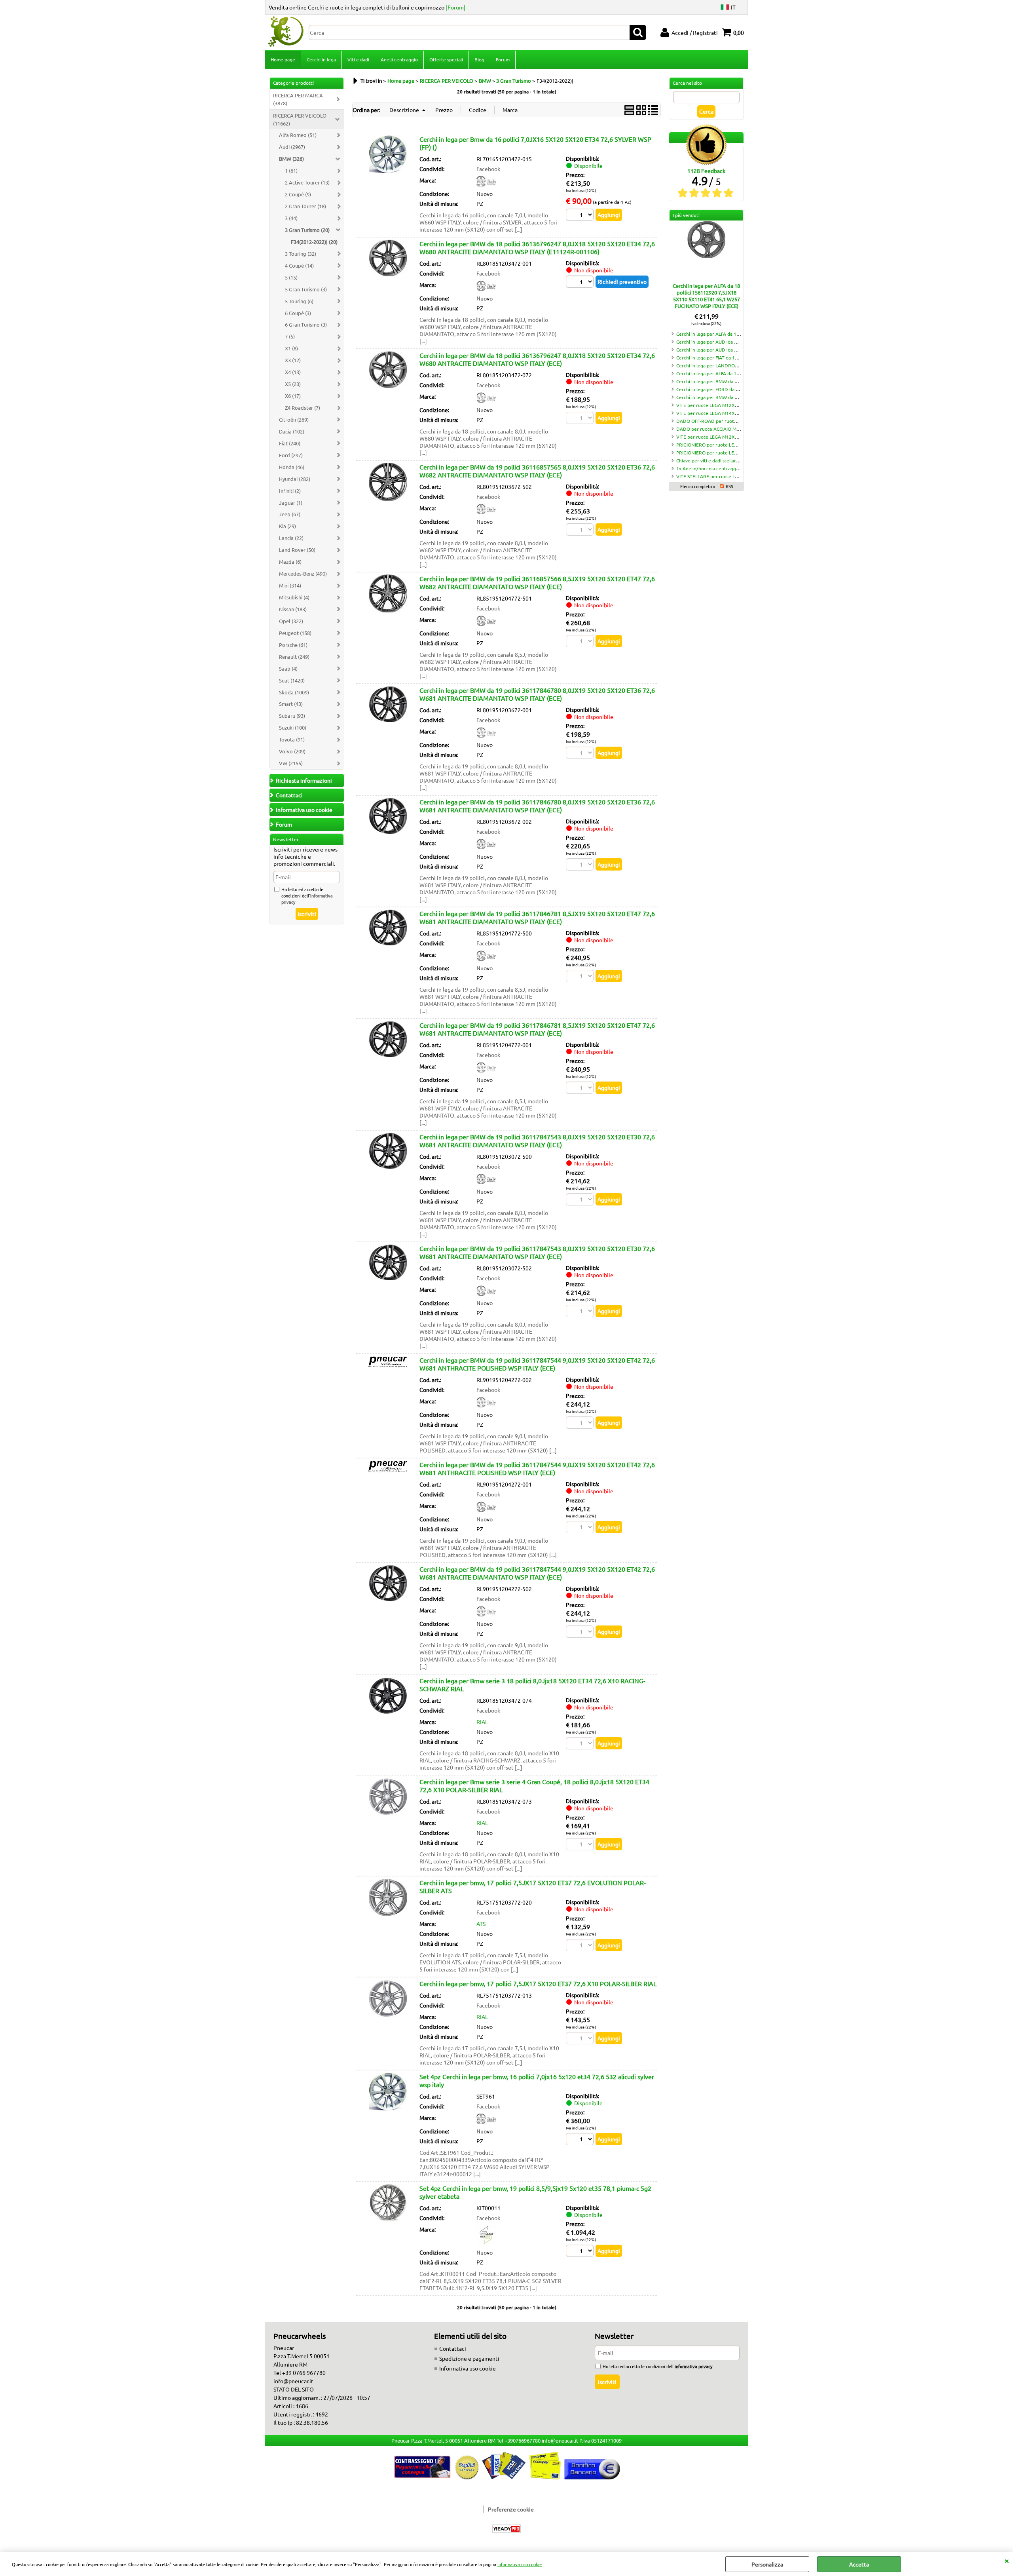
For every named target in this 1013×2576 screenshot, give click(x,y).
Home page (283, 59)
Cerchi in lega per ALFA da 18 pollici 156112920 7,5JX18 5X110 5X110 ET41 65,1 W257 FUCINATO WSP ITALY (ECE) (706, 296)
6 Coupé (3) (298, 313)
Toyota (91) (292, 739)
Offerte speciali (446, 59)
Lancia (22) (291, 538)
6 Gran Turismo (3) (306, 324)
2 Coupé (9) (298, 194)
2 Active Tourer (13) (307, 182)
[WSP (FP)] (486, 184)
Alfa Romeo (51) (298, 135)
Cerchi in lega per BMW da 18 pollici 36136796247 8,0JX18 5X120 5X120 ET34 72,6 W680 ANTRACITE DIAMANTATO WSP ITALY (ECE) (537, 359)
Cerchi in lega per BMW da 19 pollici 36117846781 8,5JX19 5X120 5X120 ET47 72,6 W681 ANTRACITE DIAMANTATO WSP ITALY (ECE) (537, 917)
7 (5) (290, 336)
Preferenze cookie (511, 2509)
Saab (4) (288, 668)
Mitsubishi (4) (294, 597)
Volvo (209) (292, 751)
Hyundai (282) (295, 479)
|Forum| (456, 7)
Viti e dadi (358, 59)
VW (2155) (291, 763)
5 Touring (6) (299, 301)
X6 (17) (293, 396)
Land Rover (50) (297, 550)
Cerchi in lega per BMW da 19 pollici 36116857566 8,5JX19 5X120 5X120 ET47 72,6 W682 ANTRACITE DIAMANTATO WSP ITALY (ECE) (537, 582)
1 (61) (291, 170)
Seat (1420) (292, 680)
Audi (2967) (292, 147)
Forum (503, 59)
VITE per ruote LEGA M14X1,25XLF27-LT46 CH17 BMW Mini (741, 413)
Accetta (859, 2564)
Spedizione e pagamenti (469, 2358)
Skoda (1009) (294, 692)
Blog (479, 59)
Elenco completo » (698, 486)
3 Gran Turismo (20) (307, 230)
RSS (729, 486)
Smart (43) (291, 704)
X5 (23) (293, 384)
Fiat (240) (290, 443)
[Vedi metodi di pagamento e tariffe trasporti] (507, 2477)
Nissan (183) (293, 609)
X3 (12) (293, 360)
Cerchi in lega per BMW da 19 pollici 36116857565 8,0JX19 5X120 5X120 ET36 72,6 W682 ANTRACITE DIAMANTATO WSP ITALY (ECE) (537, 471)
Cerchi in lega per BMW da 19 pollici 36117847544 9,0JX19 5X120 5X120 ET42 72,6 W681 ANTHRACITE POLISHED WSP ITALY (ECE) (537, 1364)
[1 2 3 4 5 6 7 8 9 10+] (581, 283)
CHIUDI (1007, 2560)
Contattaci (453, 2348)
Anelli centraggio (399, 59)
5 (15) (291, 277)
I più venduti (686, 215)
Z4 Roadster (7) (303, 408)
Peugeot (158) (295, 633)
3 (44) (291, 218)
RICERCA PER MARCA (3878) (298, 99)
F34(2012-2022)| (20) (314, 242)
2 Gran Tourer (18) (305, 206)
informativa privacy (693, 2366)
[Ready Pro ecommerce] (506, 2529)
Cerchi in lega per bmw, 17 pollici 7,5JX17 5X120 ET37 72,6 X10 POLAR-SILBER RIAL (538, 1983)
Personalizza (767, 2564)
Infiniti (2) (290, 491)
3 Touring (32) (301, 254)
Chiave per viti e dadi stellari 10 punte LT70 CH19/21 (733, 460)
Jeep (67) (290, 514)
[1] (581, 2140)
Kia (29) (287, 526)
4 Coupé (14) (299, 265)
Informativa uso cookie (520, 2564)
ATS (481, 1924)
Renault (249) (294, 657)
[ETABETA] (486, 2243)
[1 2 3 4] (581, 216)
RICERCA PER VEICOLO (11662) (300, 119)
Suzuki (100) (293, 727)
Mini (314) (290, 585)
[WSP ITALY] (486, 289)
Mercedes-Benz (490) (303, 573)
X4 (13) (293, 372)
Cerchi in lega (321, 59)
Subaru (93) (292, 716)
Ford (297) (291, 455)
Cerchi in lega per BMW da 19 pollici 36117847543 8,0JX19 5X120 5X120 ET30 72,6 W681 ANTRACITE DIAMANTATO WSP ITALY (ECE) (537, 1141)
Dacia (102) (292, 431)
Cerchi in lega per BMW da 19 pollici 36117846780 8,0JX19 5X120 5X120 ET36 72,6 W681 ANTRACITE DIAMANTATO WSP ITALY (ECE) (537, 694)
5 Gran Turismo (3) (306, 289)
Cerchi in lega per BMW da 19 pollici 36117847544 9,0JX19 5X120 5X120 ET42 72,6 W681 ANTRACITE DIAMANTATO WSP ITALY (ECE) (537, 1573)
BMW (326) (291, 159)
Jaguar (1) (291, 503)
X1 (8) (291, 348)
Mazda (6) (290, 562)
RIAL (482, 1722)
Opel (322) (291, 621)
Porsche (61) (293, 645)
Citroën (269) (294, 419)
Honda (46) (292, 467)
